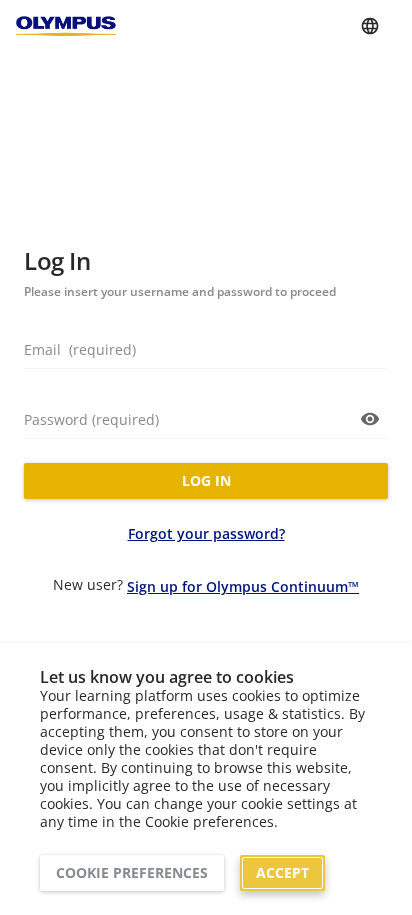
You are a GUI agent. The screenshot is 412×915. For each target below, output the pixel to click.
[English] (370, 26)
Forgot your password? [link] (206, 533)
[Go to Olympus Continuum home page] (66, 25)
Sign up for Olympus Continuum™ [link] (243, 586)
